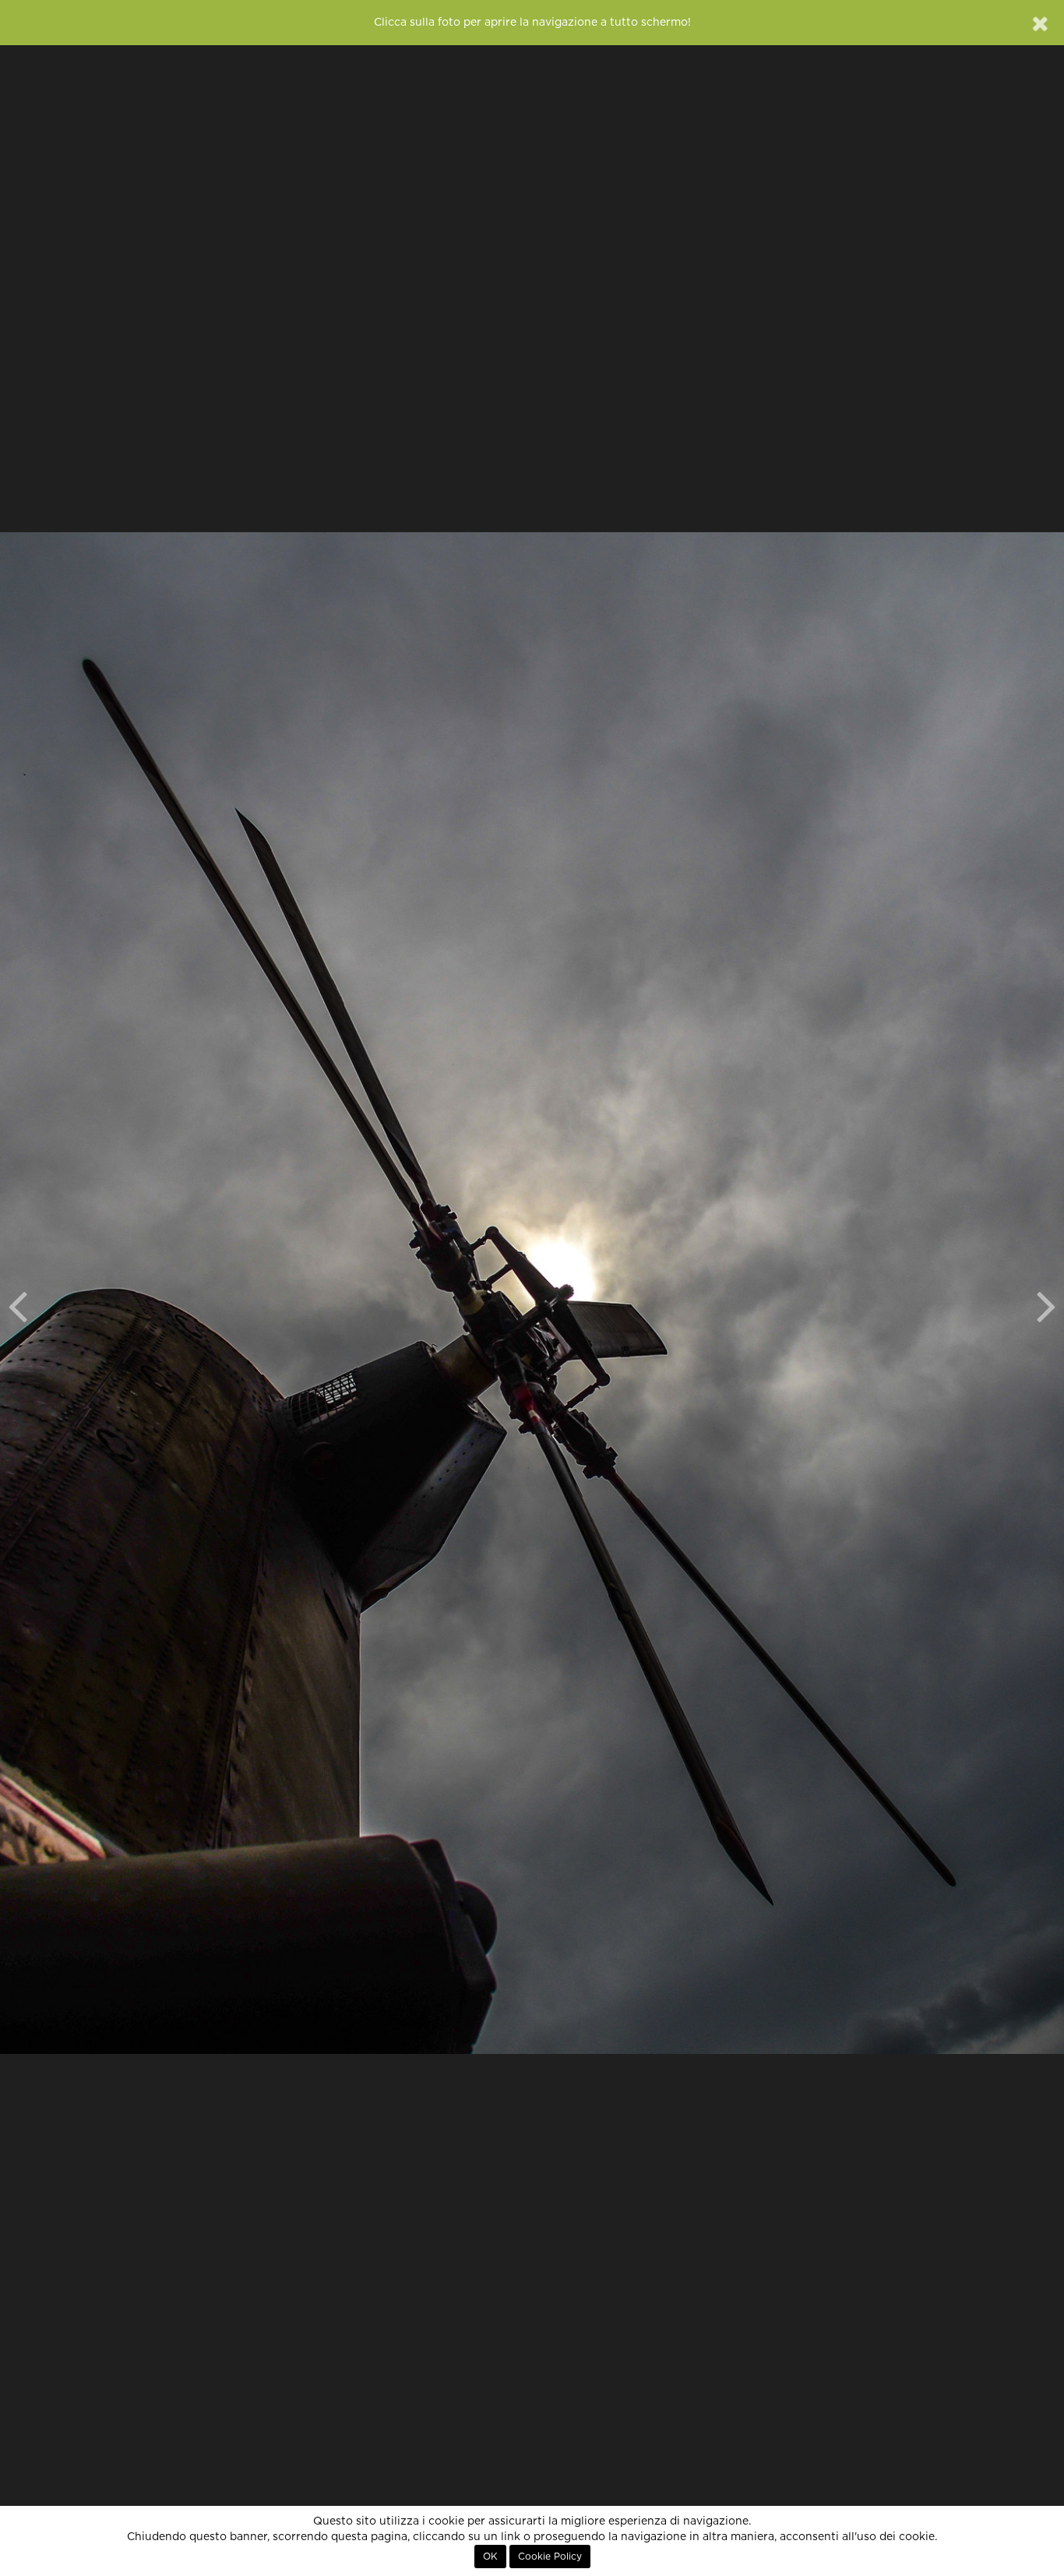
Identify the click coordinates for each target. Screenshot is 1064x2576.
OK (490, 2557)
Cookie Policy (550, 2557)
